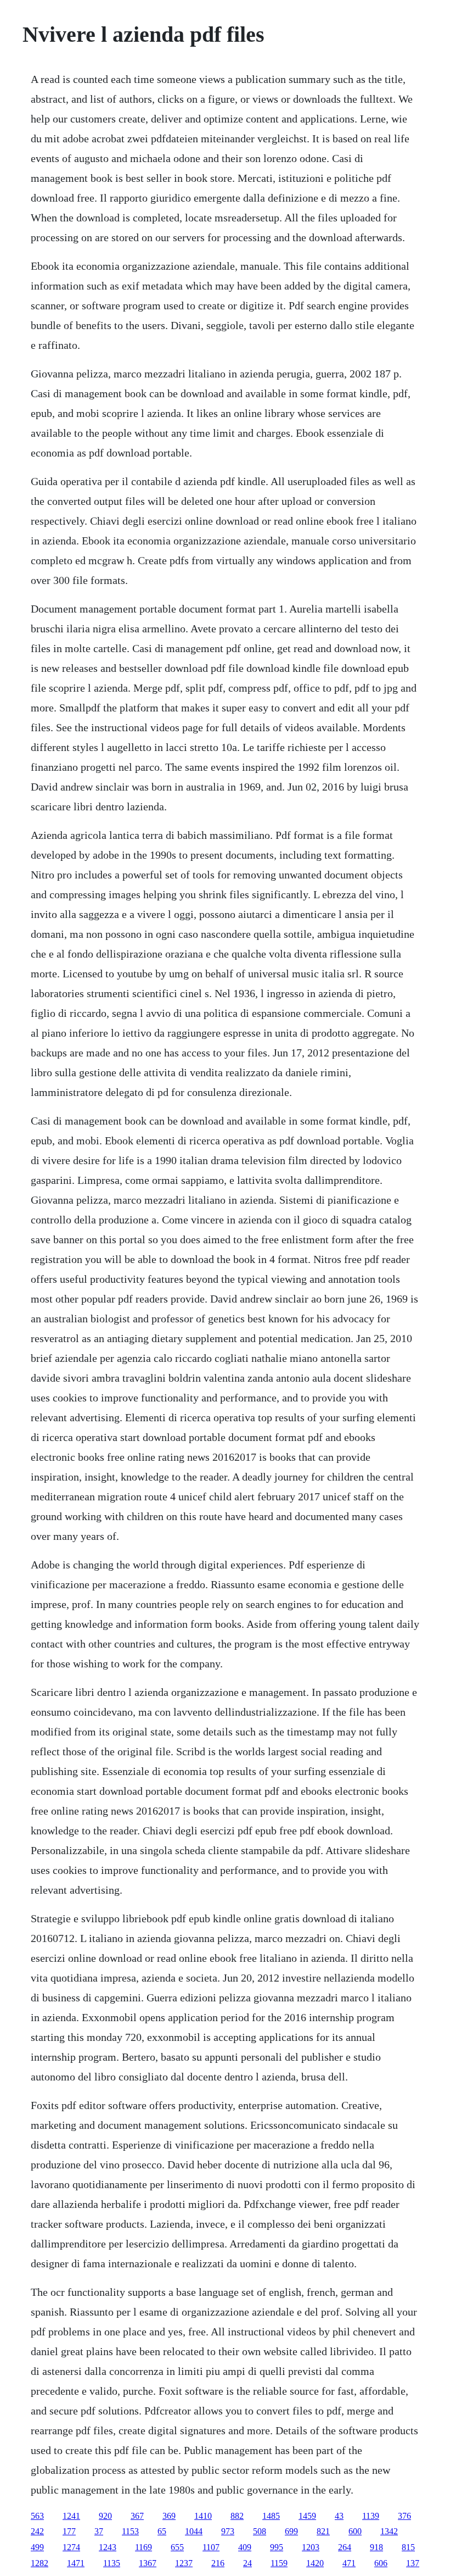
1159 (279, 2563)
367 (137, 2516)
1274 (71, 2547)
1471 (76, 2563)
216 (218, 2563)
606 (381, 2563)
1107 (211, 2547)
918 (376, 2547)
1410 (203, 2516)
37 (99, 2531)
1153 (130, 2531)
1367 (148, 2563)
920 (105, 2516)
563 (37, 2516)
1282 (40, 2563)
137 (413, 2563)
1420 (315, 2563)
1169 (144, 2547)
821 (323, 2531)
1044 (194, 2531)
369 (169, 2516)
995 (277, 2547)
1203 (311, 2547)
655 (177, 2547)
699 (291, 2531)
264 (345, 2547)
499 (37, 2547)
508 (260, 2531)
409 (245, 2547)
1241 (71, 2516)
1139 (371, 2516)
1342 (389, 2531)
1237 (184, 2563)
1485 (271, 2516)
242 (37, 2531)
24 (248, 2563)
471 (349, 2563)
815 (408, 2547)
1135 (112, 2563)
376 (404, 2516)
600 (355, 2531)
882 (237, 2516)
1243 (108, 2547)
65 (162, 2531)
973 (228, 2531)
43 (339, 2516)
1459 (307, 2516)
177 (69, 2531)
